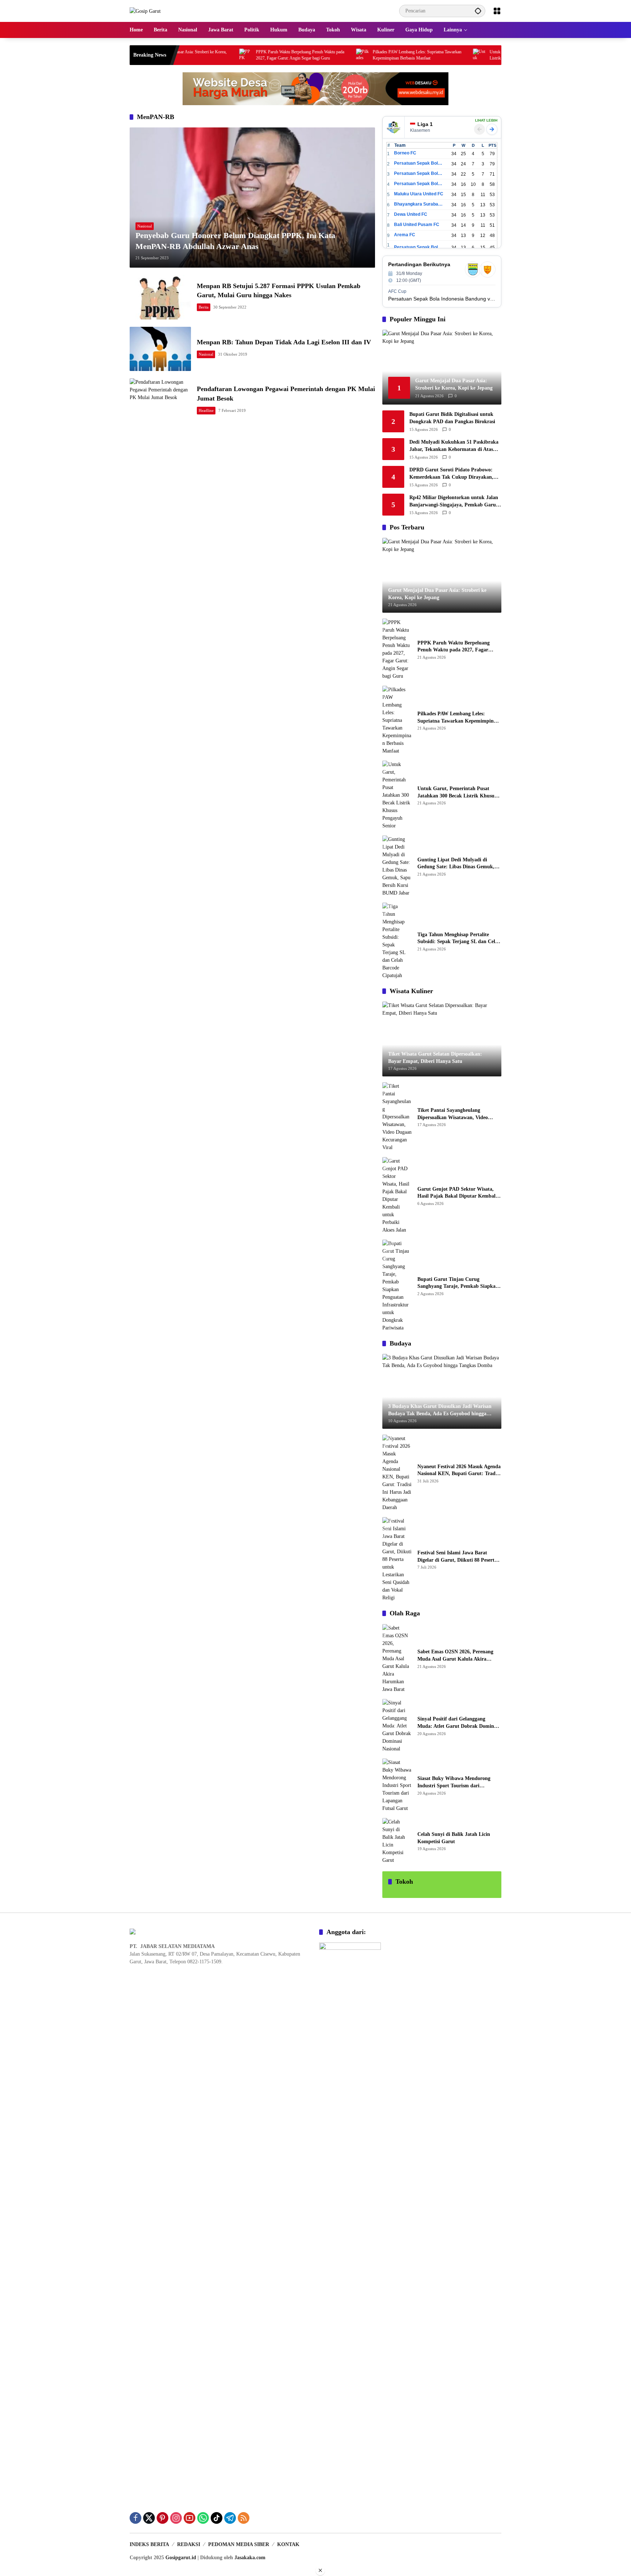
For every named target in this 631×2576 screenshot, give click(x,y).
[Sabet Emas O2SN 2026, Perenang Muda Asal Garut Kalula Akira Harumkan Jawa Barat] (397, 1659)
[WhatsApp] (203, 2518)
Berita (204, 307)
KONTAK (288, 2544)
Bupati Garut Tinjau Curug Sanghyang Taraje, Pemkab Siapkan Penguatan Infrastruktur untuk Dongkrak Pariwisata (458, 1283)
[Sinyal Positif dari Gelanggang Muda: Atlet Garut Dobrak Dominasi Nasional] (397, 1726)
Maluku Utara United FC (419, 194)
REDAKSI (189, 2544)
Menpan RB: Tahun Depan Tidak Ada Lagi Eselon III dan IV (284, 342)
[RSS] (244, 2518)
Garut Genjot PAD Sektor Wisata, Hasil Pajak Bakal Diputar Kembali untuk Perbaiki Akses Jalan (457, 1193)
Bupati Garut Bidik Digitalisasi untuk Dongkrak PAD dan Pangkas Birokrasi (452, 418)
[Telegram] (230, 2518)
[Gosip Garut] (145, 11)
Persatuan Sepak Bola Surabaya (419, 184)
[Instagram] (176, 2518)
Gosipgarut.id (181, 2558)
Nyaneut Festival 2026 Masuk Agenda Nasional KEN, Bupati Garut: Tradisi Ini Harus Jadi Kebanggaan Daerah (459, 1471)
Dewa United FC (411, 214)
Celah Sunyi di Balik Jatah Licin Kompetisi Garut (454, 1838)
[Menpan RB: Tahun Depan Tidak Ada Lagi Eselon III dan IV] (160, 349)
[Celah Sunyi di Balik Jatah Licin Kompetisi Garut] (397, 1841)
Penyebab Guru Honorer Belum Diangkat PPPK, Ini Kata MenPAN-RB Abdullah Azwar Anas (235, 241)
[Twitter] (149, 2518)
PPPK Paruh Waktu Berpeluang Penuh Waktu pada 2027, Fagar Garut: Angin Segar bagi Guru (239, 55)
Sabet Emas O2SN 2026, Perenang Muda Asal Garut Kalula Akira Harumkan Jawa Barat (455, 1656)
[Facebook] (135, 2518)
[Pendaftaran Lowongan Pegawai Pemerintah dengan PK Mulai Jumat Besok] (160, 400)
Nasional (145, 226)
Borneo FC (405, 153)
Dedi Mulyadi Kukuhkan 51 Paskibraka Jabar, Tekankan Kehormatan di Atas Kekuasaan (454, 446)
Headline (206, 410)
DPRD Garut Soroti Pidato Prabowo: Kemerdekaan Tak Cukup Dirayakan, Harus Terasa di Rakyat (451, 474)
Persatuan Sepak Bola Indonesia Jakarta (419, 173)
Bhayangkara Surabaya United (419, 204)
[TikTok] (217, 2518)
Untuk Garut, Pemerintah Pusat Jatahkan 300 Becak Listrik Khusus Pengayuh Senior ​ (473, 55)
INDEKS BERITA (149, 2544)
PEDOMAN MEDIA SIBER (239, 2544)
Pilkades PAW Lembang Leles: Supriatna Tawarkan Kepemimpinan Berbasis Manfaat (356, 55)
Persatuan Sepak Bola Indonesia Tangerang (419, 247)
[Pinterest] (162, 2518)
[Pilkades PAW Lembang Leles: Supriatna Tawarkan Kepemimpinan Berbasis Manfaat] (301, 55)
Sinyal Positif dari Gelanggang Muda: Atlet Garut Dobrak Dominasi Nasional (459, 1723)
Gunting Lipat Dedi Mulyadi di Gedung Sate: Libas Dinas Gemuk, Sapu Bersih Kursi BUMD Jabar (456, 864)
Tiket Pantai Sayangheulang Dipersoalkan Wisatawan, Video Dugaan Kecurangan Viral (453, 1114)
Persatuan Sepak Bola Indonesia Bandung (419, 163)
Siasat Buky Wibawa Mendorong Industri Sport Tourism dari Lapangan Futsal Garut (454, 1782)
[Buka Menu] (497, 11)
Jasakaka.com (250, 2558)
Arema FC (405, 235)
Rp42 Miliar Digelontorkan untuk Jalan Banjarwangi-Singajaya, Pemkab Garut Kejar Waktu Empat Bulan (454, 502)
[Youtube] (190, 2518)
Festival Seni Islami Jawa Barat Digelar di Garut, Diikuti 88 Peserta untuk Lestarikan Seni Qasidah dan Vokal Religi (457, 1557)
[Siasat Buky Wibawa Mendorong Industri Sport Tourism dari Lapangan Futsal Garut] (397, 1785)
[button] (478, 11)
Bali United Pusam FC (417, 225)
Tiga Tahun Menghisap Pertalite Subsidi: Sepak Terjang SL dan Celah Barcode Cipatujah (459, 939)
